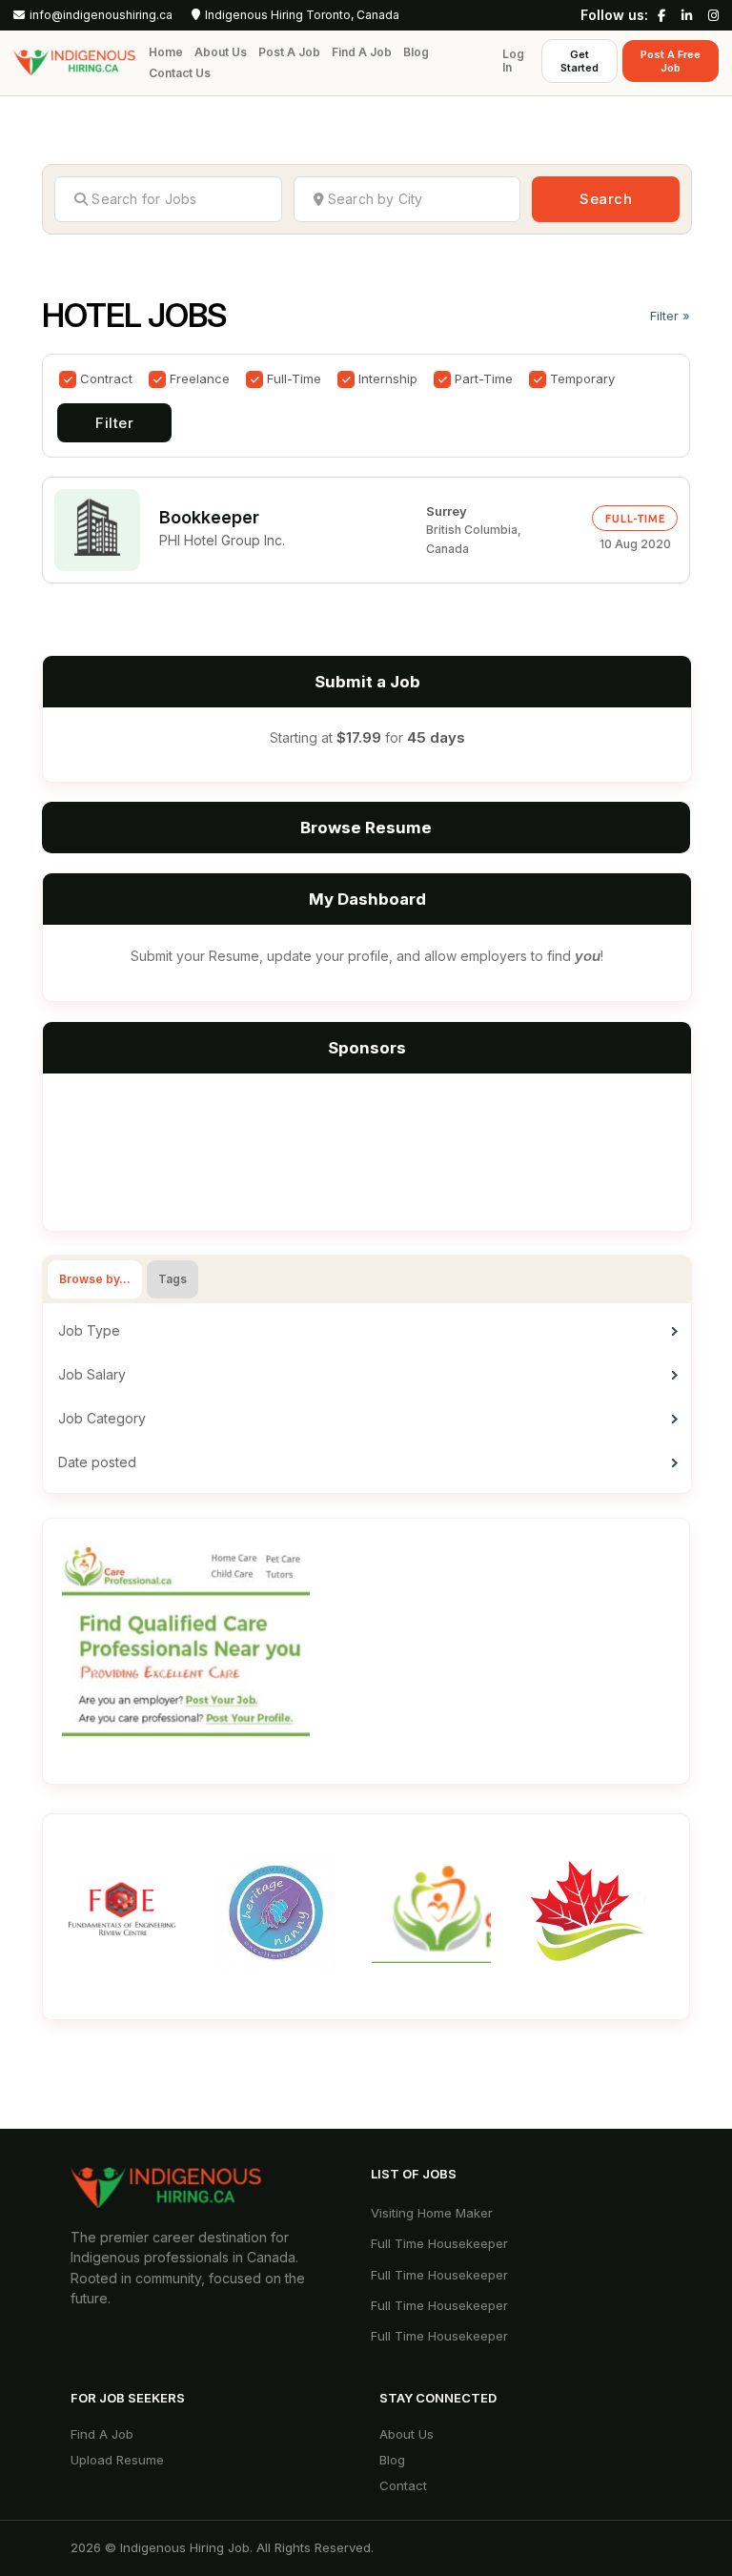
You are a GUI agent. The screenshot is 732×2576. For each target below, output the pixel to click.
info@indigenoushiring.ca (101, 15)
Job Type (89, 1330)
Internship (388, 378)
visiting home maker (432, 2213)
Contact (403, 2485)
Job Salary (92, 1374)
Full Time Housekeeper (439, 2243)
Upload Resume (117, 2460)
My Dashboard (367, 899)
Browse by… (95, 1279)
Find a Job (362, 52)
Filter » (670, 316)
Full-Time (294, 378)
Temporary (582, 378)
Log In (513, 61)
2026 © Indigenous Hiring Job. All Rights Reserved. (222, 2547)
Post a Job (289, 52)
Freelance (200, 378)
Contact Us (180, 73)
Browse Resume (366, 828)
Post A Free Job (671, 61)
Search (606, 199)
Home (166, 52)
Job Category (102, 1418)
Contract (106, 378)
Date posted (97, 1462)
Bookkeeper (209, 517)
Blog (416, 52)
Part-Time (484, 378)
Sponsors (367, 1048)
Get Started (579, 61)
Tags (173, 1279)
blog (392, 2460)
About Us (221, 52)
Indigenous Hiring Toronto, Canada (302, 15)
